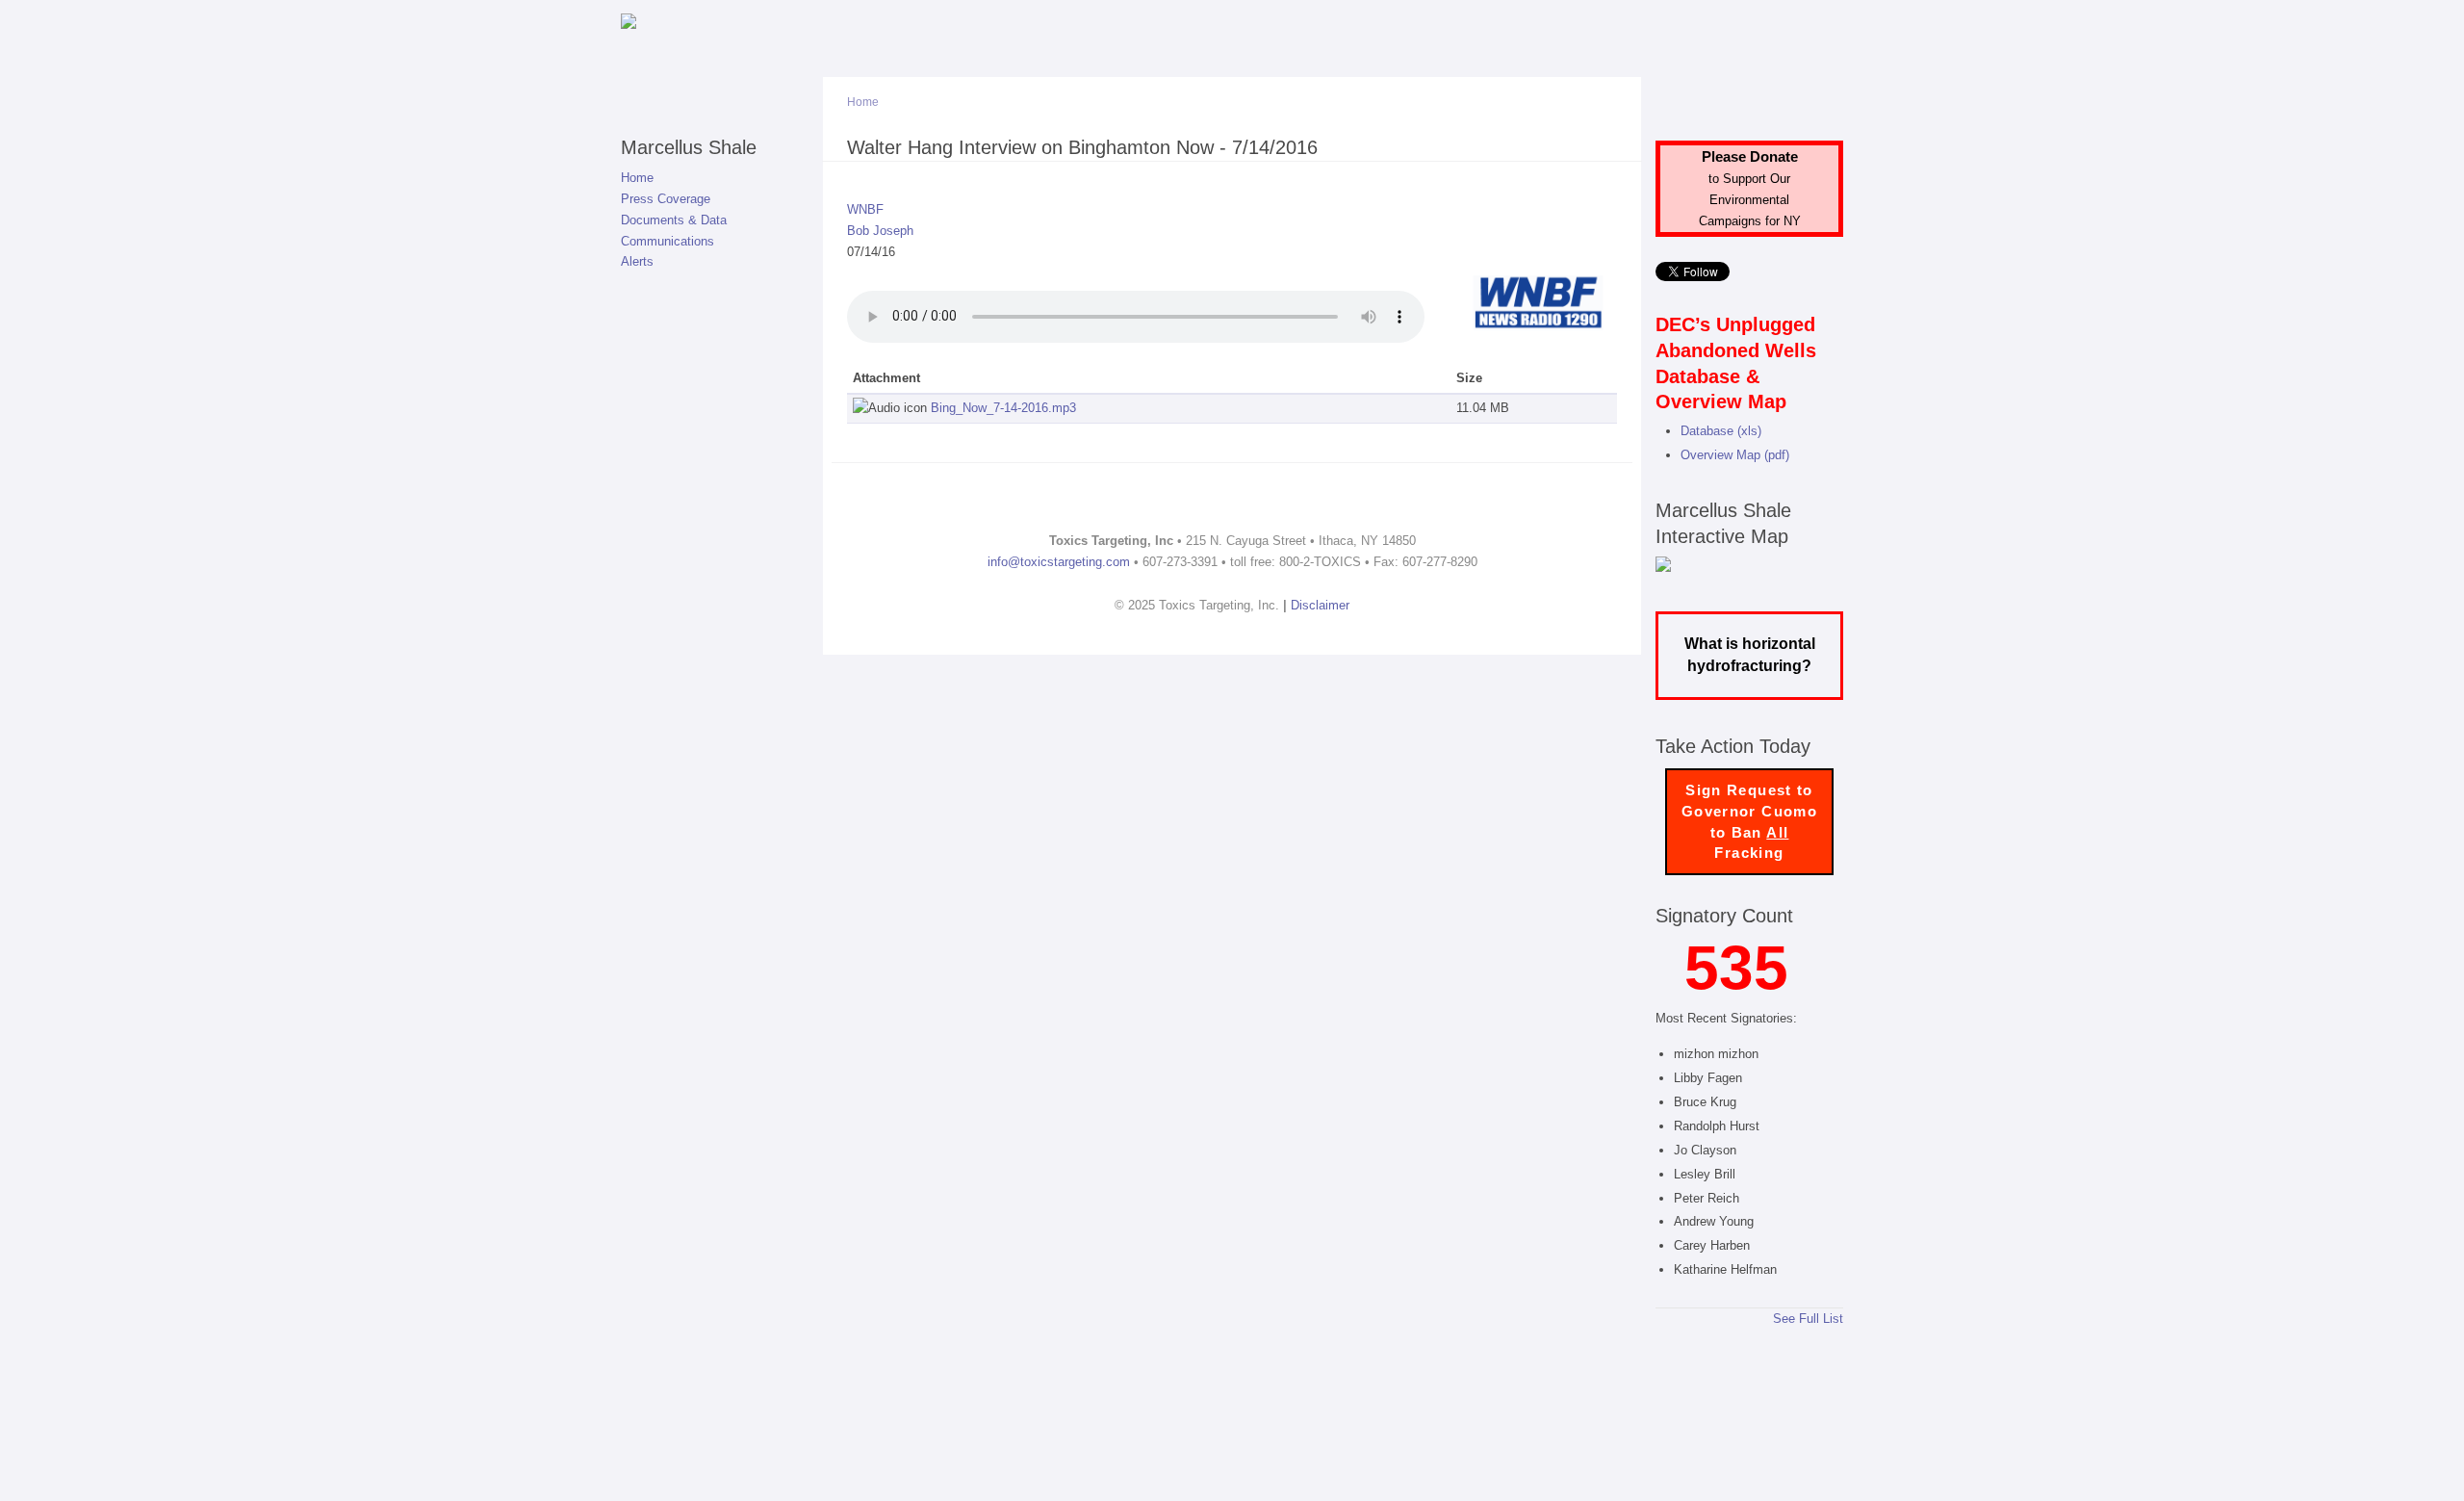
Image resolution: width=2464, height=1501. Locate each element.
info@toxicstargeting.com (1059, 562)
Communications (667, 241)
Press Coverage (666, 199)
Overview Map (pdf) (1735, 455)
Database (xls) (1721, 431)
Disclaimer (1320, 605)
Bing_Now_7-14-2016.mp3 (1003, 408)
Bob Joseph (880, 231)
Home (637, 178)
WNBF (865, 209)
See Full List (1808, 1319)
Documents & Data (674, 220)
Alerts (637, 261)
